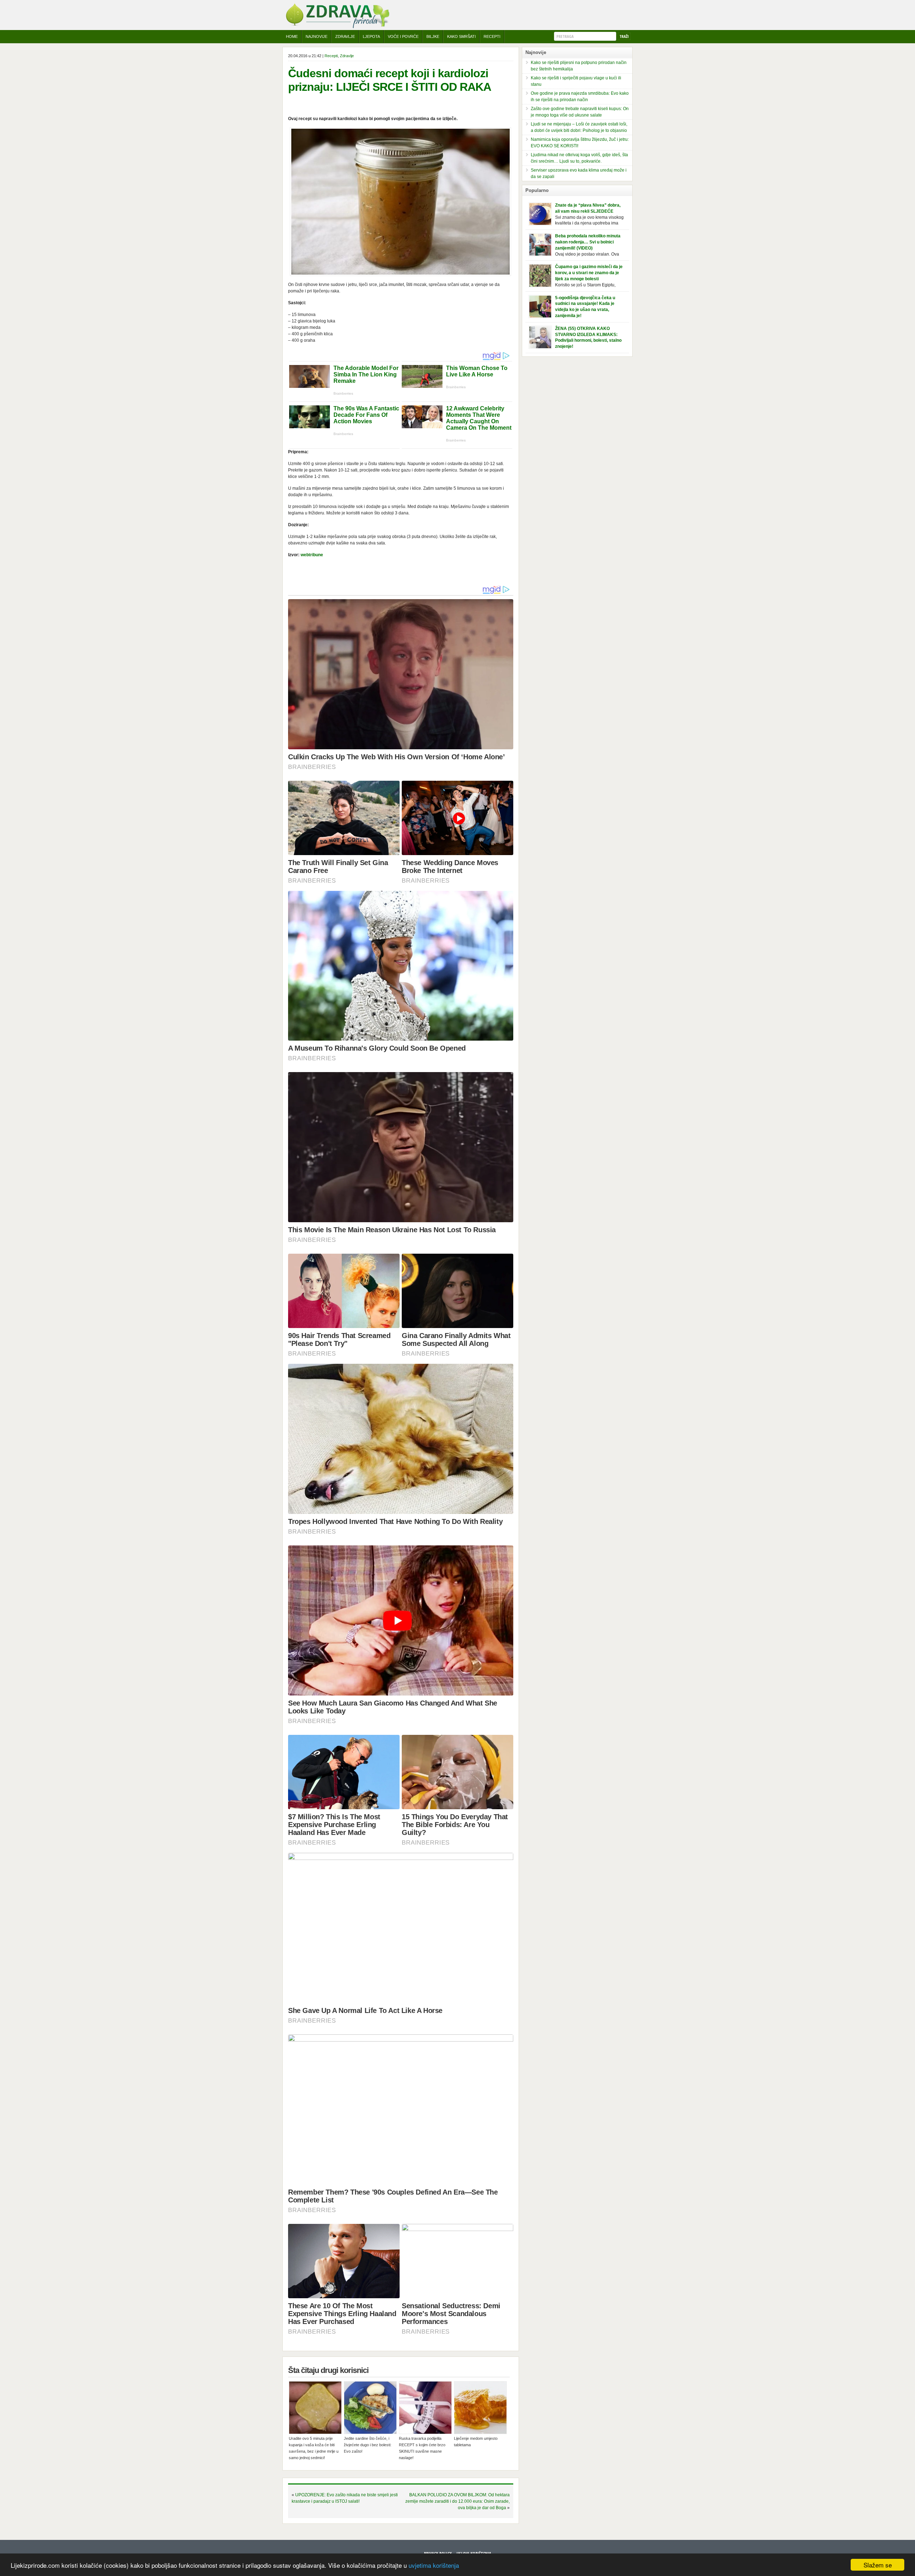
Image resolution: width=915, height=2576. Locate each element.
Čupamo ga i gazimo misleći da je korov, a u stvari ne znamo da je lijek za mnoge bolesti (589, 273)
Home (292, 36)
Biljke (433, 36)
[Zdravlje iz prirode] (337, 27)
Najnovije (316, 36)
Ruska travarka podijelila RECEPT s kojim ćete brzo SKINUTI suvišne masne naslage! (422, 2448)
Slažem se (878, 2565)
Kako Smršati (461, 36)
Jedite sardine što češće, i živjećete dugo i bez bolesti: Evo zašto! (368, 2445)
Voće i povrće (403, 36)
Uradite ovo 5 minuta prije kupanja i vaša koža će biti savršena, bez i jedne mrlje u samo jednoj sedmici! (314, 2448)
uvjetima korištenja (434, 2565)
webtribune (312, 555)
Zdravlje (345, 36)
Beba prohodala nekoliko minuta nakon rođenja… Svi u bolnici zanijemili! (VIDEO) (588, 242)
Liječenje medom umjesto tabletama (476, 2442)
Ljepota (371, 36)
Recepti (492, 36)
